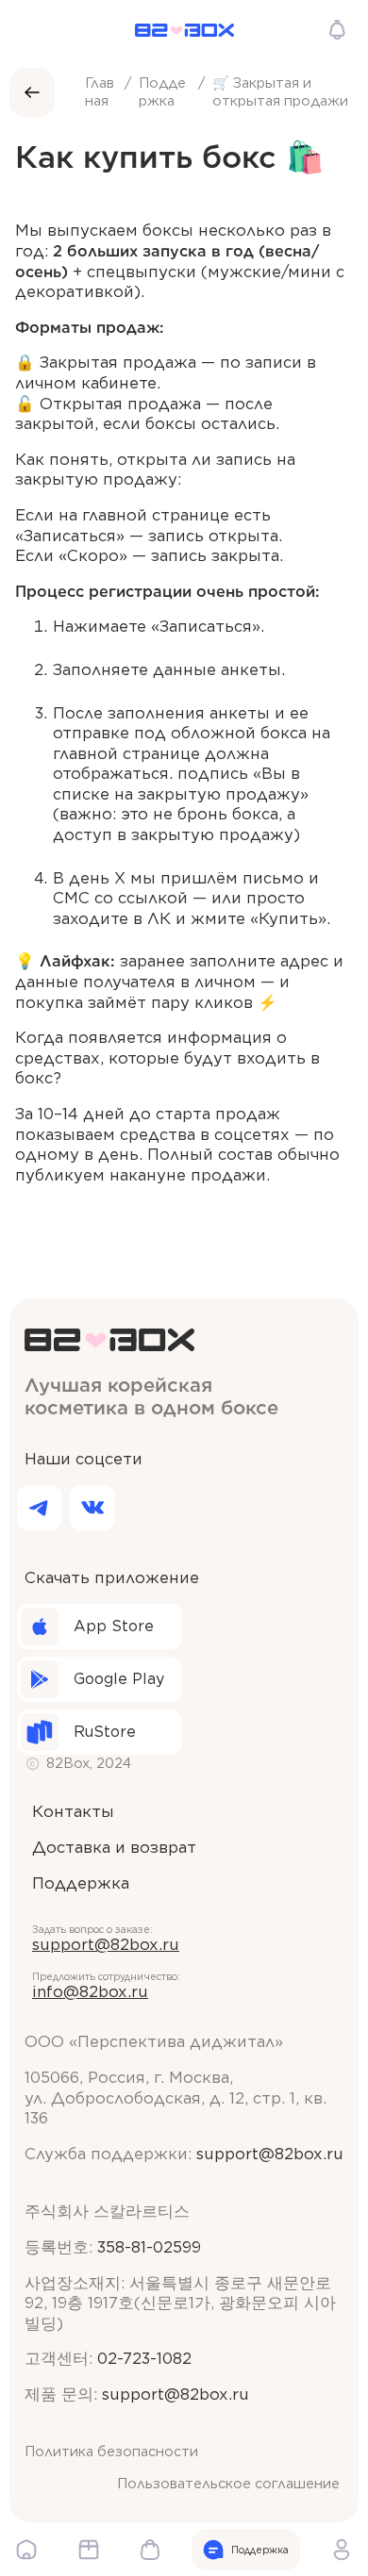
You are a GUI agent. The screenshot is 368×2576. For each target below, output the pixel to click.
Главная (100, 91)
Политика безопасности (111, 2451)
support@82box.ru (106, 1944)
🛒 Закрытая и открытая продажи (280, 91)
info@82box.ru (90, 1991)
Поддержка (162, 91)
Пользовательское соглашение (228, 2483)
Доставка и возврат (114, 1847)
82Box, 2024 (89, 1763)
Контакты (73, 1811)
